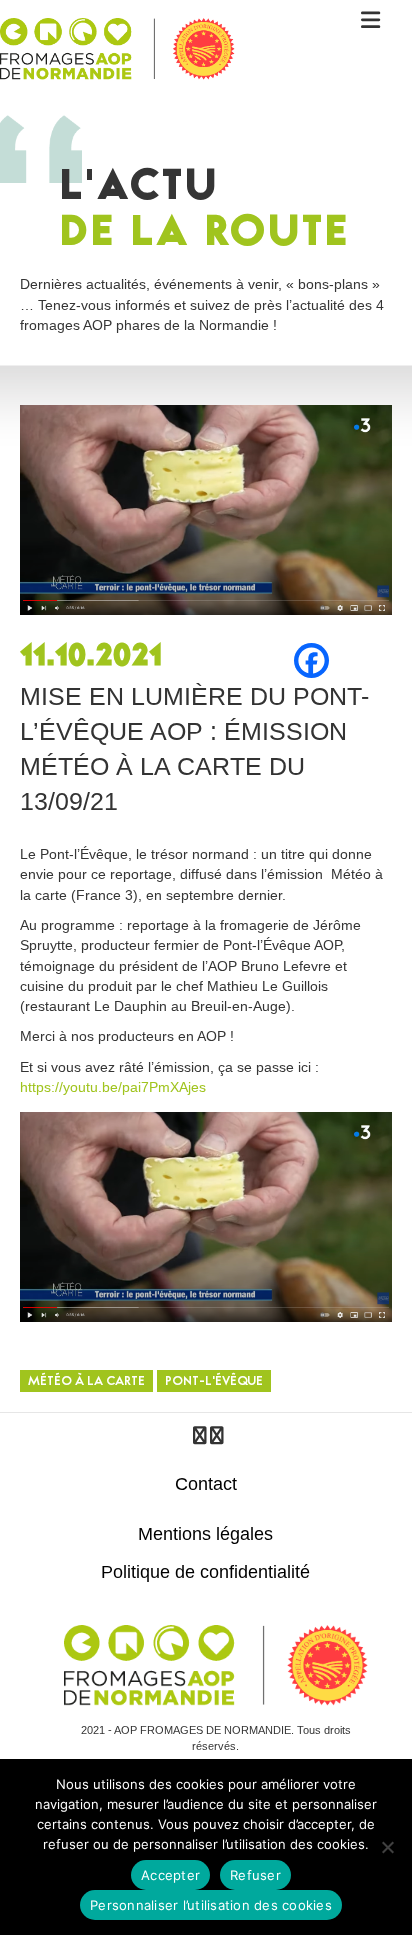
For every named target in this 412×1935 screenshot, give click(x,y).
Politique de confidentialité (205, 1572)
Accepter (170, 1875)
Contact (206, 1484)
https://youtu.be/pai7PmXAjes (113, 1087)
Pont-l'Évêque (214, 1382)
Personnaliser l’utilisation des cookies (211, 1905)
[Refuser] (387, 1847)
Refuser (255, 1875)
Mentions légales (205, 1534)
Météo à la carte (86, 1382)
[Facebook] (311, 660)
